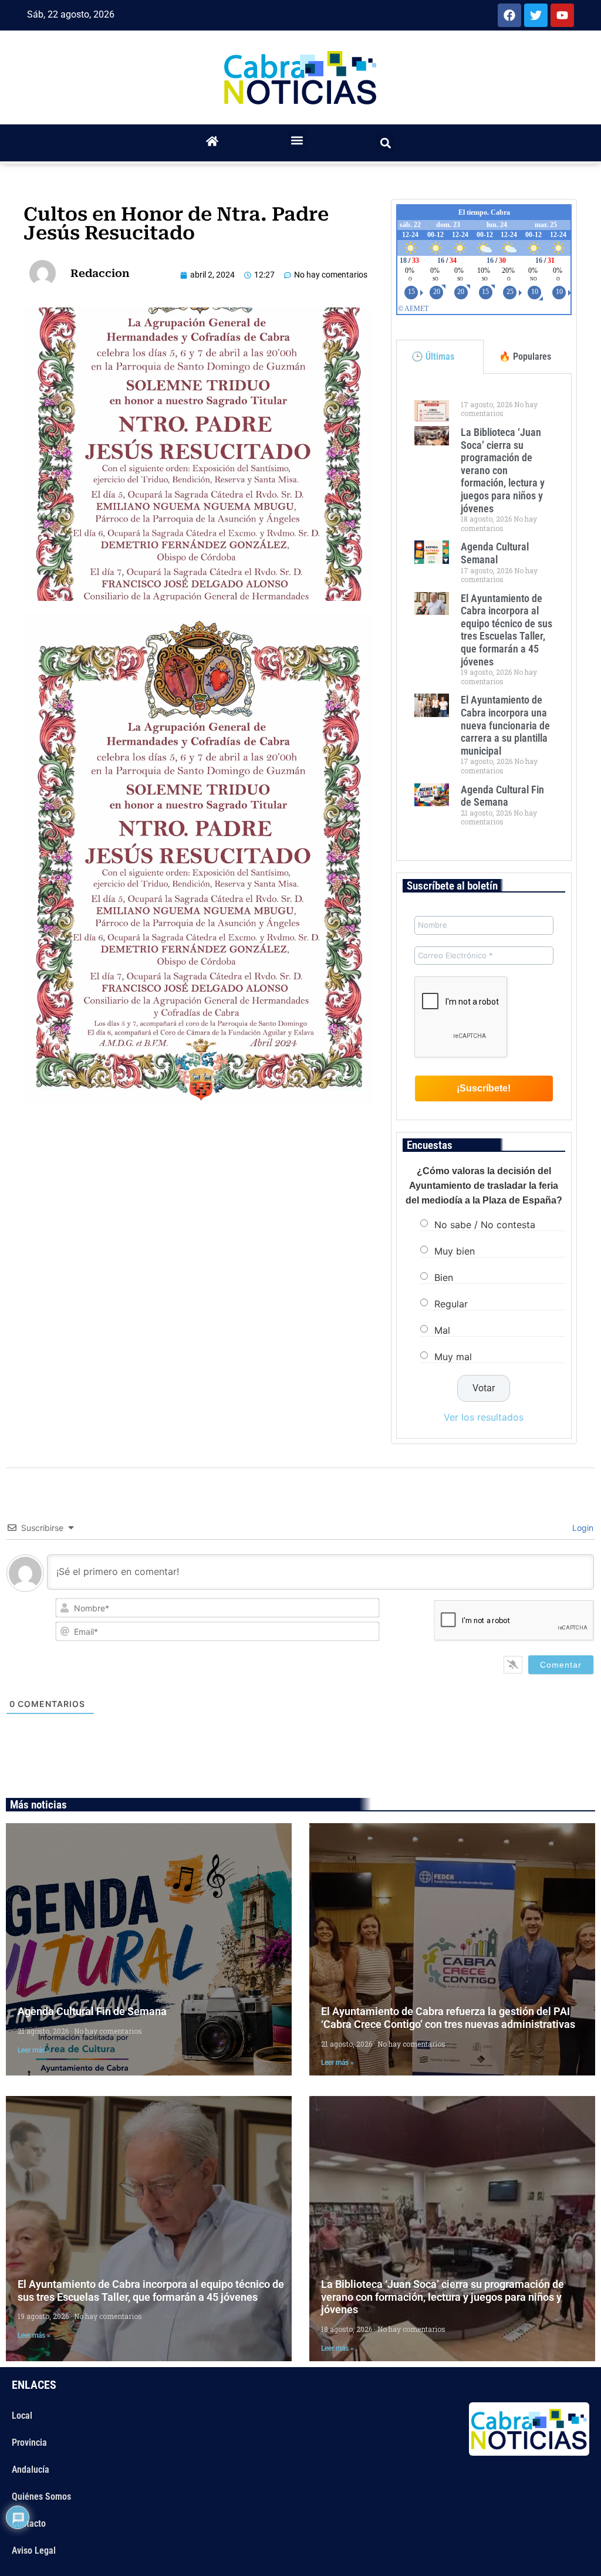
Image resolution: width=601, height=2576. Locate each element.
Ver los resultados (484, 1417)
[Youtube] (562, 15)
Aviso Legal (34, 2550)
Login (582, 1528)
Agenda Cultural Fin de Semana (502, 796)
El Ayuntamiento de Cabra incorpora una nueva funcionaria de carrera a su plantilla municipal (505, 725)
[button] (297, 140)
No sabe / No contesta (485, 1224)
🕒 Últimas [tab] (433, 356)
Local (22, 2416)
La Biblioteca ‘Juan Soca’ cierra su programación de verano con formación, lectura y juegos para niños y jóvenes (503, 470)
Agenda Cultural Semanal (495, 553)
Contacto (29, 2523)
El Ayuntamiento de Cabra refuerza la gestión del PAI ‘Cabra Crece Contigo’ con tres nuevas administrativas (448, 2018)
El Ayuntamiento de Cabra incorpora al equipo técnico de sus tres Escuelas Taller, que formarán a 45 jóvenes (507, 630)
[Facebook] (509, 15)
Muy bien (455, 1250)
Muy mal (453, 1356)
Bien (444, 1277)
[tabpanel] (484, 617)
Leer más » (34, 2050)
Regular (451, 1303)
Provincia (29, 2443)
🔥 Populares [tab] (525, 356)
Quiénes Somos (41, 2496)
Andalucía (31, 2469)
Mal (442, 1330)
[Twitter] (536, 15)
